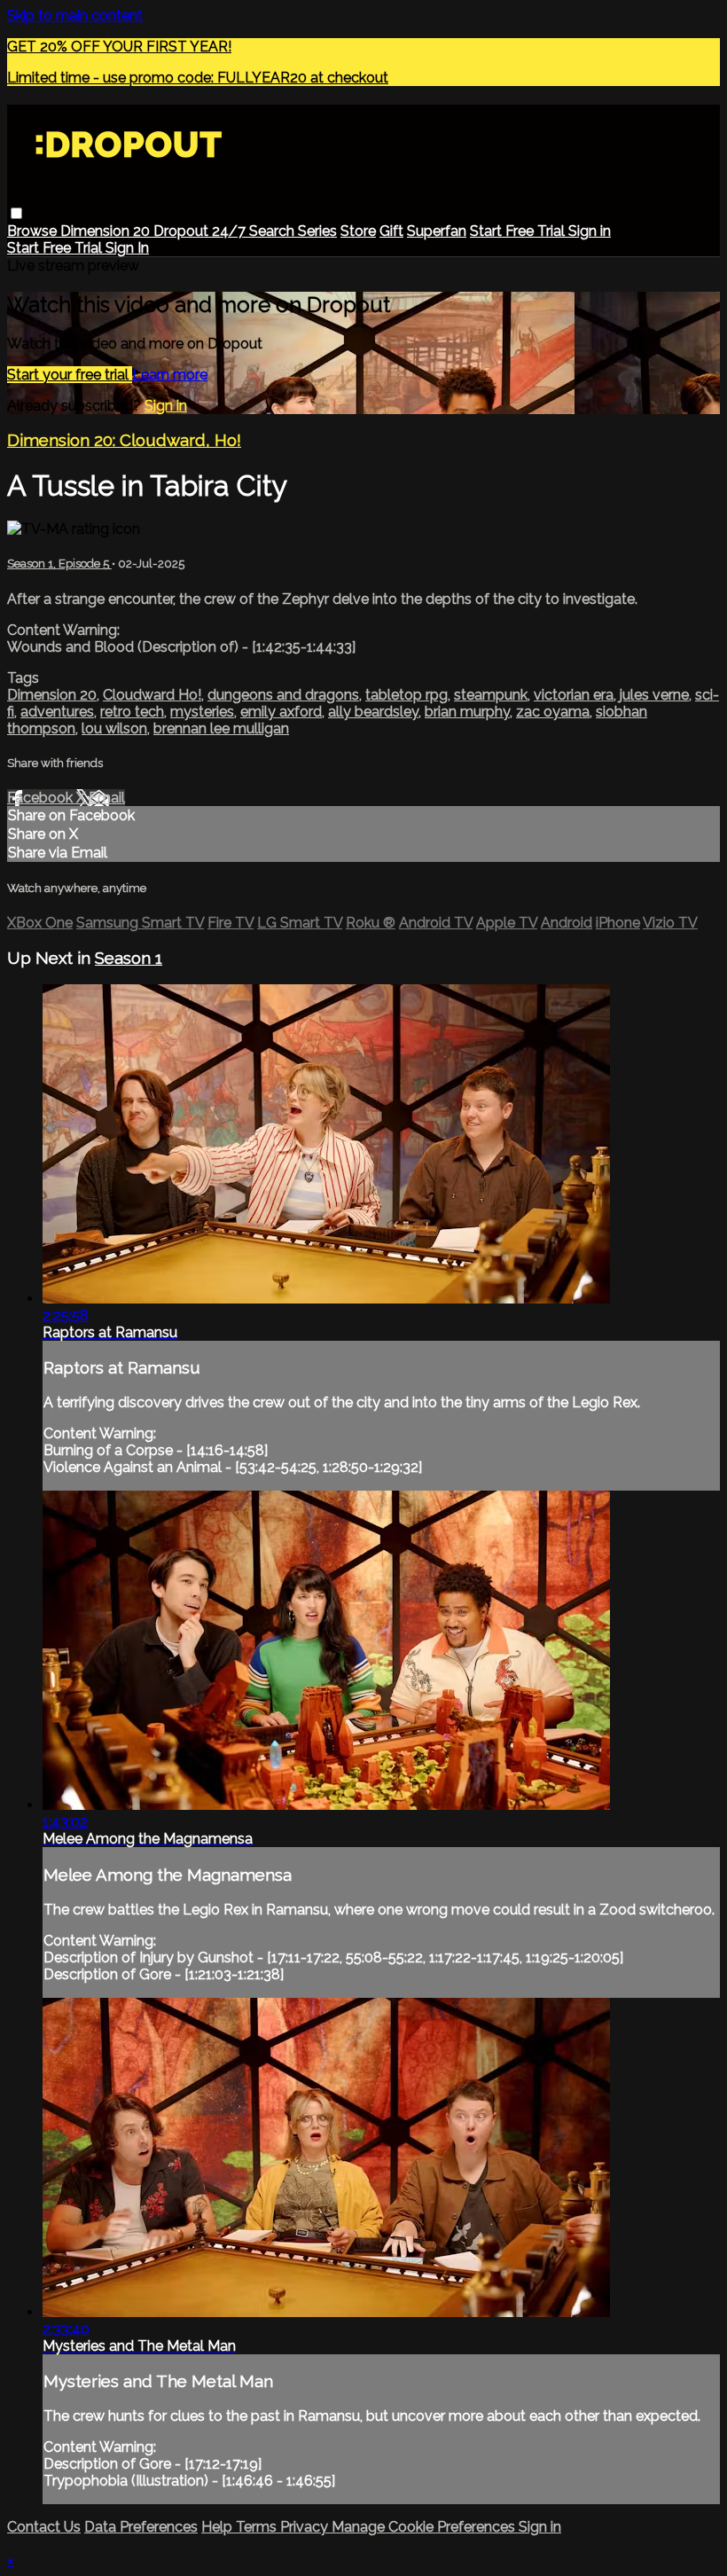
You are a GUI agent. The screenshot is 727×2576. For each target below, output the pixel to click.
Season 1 (129, 958)
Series (317, 231)
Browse (34, 231)
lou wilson (114, 728)
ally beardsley (373, 712)
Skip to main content (75, 16)
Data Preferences (141, 2527)
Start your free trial (70, 375)
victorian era (574, 695)
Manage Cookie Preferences (425, 2527)
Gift (391, 231)
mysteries (202, 712)
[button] (16, 213)
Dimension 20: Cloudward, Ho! (124, 440)
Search (274, 231)
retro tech (132, 712)
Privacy (306, 2527)
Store (358, 231)
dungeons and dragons (283, 695)
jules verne (654, 695)
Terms (258, 2527)
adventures (57, 712)
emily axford (281, 712)
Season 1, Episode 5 (59, 564)
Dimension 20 (107, 231)
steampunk (491, 695)
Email (107, 798)
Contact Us (44, 2527)
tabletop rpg (406, 695)
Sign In (127, 248)
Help (219, 2527)
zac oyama (553, 712)
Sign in (590, 231)
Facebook (42, 798)
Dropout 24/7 (201, 231)
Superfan (437, 231)
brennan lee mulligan (221, 728)
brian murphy (467, 712)
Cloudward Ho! (152, 695)
